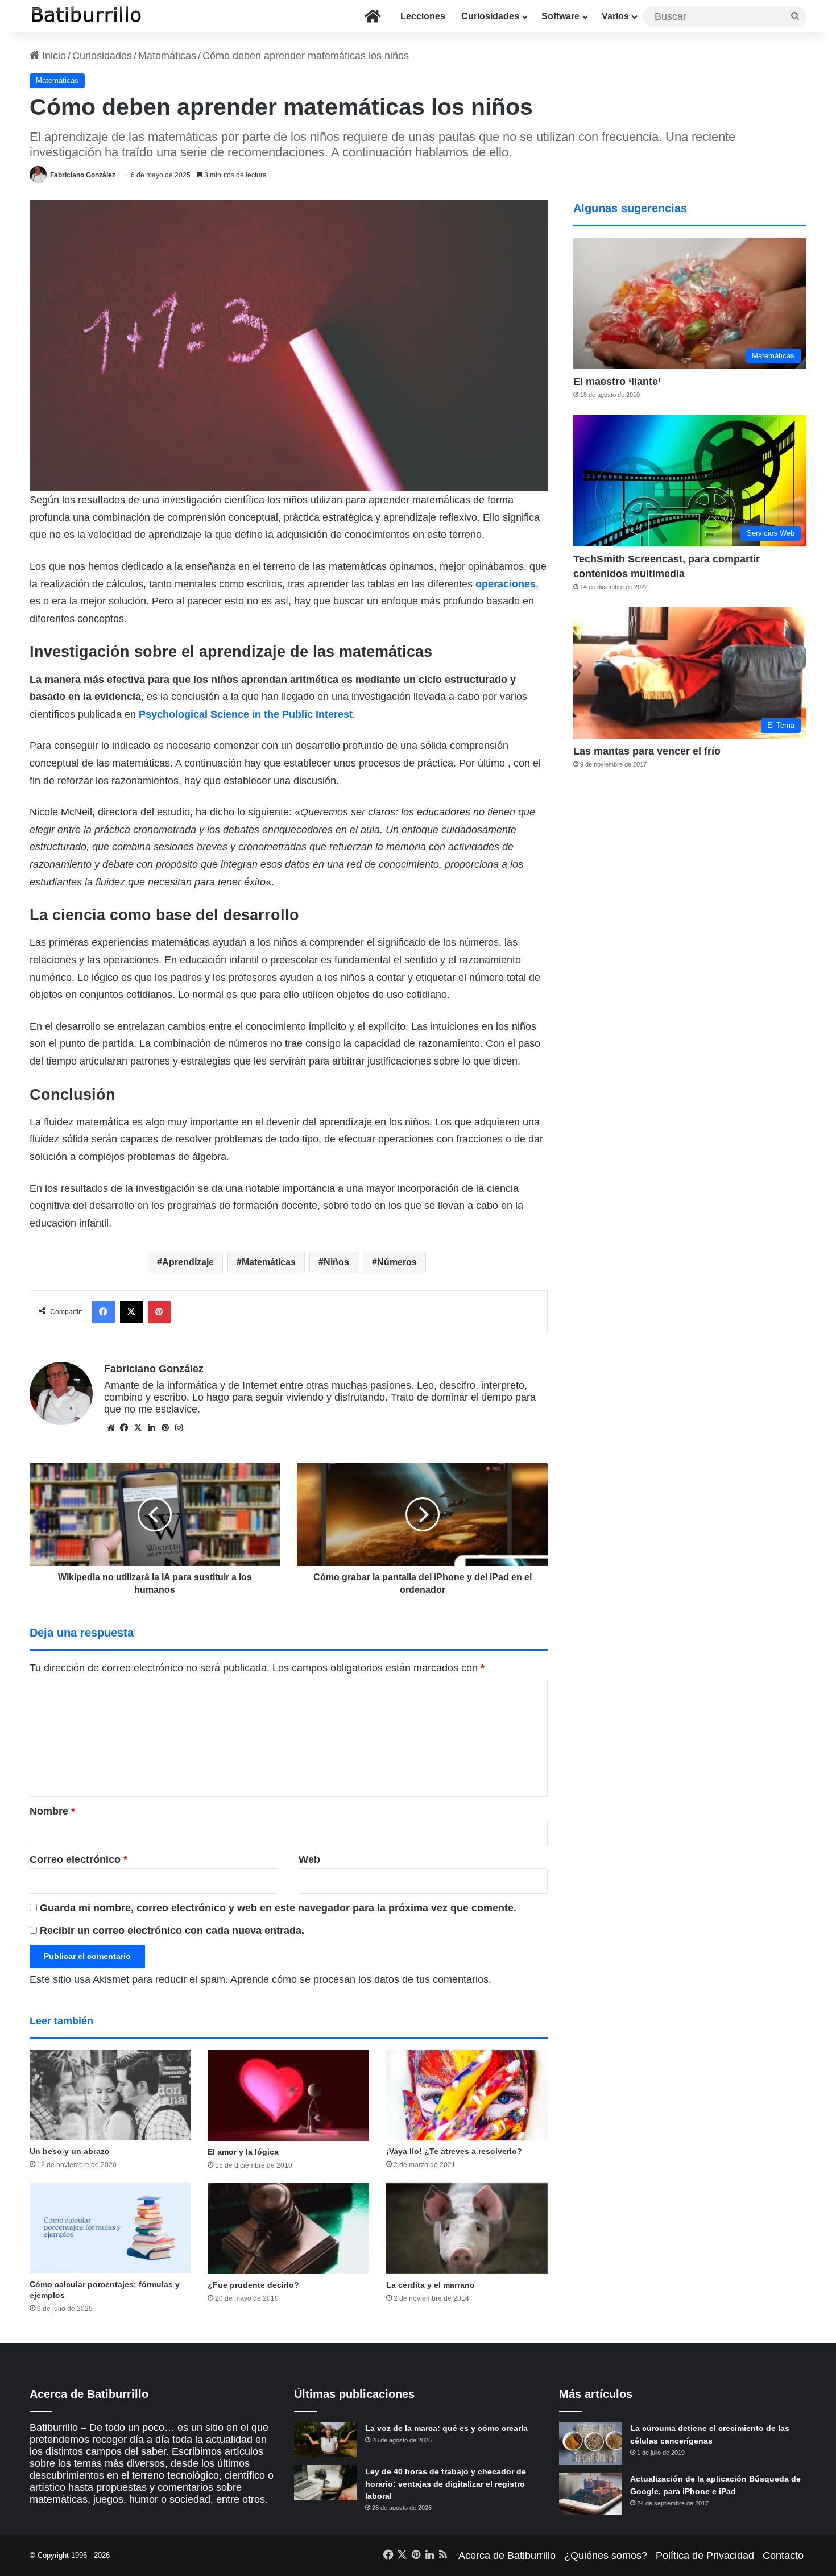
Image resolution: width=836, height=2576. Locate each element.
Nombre (52, 1811)
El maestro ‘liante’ (617, 382)
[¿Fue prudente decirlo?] (288, 2229)
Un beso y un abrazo (70, 2151)
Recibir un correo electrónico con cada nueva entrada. (172, 1931)
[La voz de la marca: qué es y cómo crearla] (325, 2440)
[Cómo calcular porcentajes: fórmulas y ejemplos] (110, 2229)
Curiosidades (490, 16)
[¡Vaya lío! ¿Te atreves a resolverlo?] (467, 2095)
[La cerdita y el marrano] (467, 2229)
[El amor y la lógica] (288, 2095)
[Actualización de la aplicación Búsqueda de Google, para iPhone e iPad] (590, 2494)
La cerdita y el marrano (431, 2285)
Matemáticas (167, 56)
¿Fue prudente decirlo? (253, 2285)
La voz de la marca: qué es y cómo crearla (446, 2428)
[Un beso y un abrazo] (110, 2095)
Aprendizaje (188, 1262)
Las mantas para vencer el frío (647, 751)
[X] (138, 1428)
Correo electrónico (78, 1859)
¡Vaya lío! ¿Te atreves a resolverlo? (454, 2151)
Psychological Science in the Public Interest (246, 714)
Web (309, 1859)
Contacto (783, 2556)
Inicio (53, 56)
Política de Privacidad (705, 2556)
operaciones (506, 584)
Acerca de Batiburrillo (507, 2556)
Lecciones (423, 16)
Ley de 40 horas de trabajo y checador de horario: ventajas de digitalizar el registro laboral (446, 2484)
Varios (615, 16)
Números (397, 1262)
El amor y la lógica (243, 2152)
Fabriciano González (83, 175)
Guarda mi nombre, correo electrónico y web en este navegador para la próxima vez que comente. (278, 1908)
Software (560, 16)
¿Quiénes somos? (606, 2556)
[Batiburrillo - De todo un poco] (86, 16)
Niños (336, 1262)
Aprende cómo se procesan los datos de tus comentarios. (361, 1979)
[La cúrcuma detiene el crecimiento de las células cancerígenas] (590, 2443)
